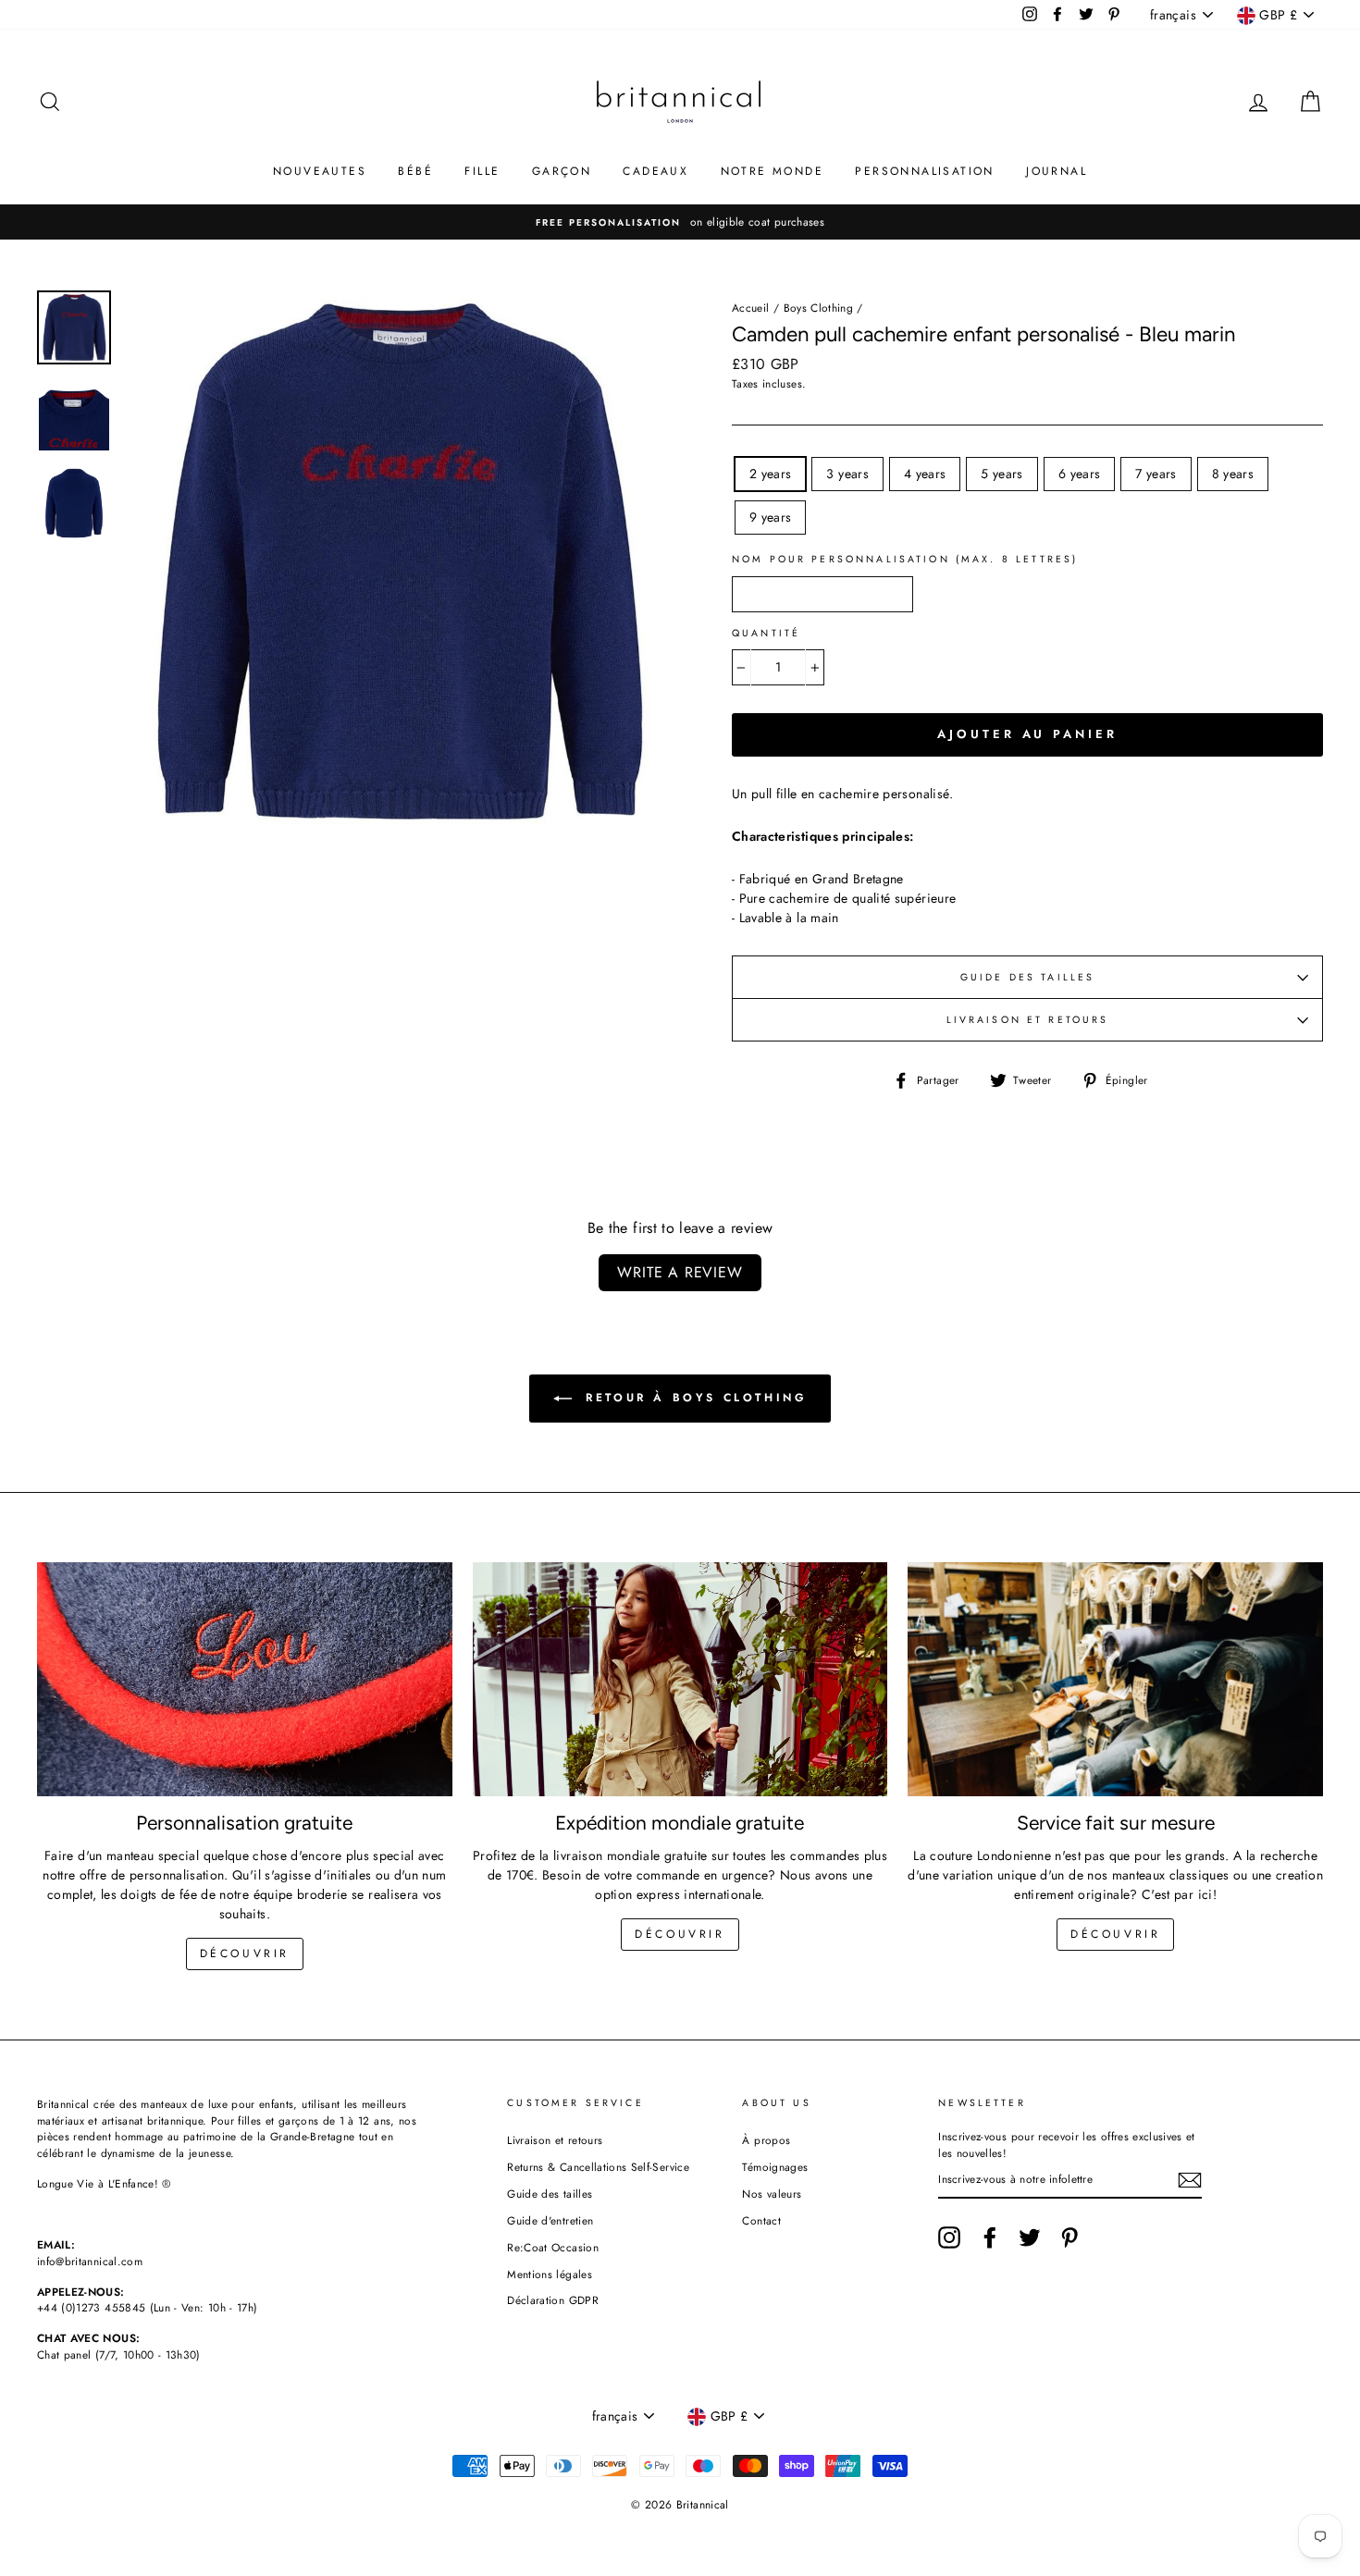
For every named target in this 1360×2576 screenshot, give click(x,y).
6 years (1079, 474)
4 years (925, 474)
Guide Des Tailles (1028, 977)
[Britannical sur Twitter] (1030, 2237)
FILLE (482, 171)
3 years (847, 474)
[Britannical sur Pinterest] (1069, 2237)
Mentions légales (550, 2274)
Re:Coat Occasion (553, 2247)
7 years (1156, 474)
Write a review (680, 1272)
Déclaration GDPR (553, 2300)
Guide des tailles (550, 2194)
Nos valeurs (772, 2194)
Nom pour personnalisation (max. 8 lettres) (905, 559)
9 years (770, 517)
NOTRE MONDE (772, 171)
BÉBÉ (415, 171)
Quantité (766, 633)
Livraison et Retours (1028, 1020)
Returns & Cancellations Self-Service (598, 2167)
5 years (1001, 474)
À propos (766, 2140)
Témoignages (775, 2167)
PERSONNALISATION (924, 171)
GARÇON (562, 171)
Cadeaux (655, 171)
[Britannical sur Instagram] (949, 2237)
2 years (770, 474)
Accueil (750, 308)
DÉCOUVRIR (680, 1934)
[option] (680, 222)
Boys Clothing (819, 308)
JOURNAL (1057, 171)
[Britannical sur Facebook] (990, 2237)
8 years (1233, 474)
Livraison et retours (555, 2140)
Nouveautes (320, 171)
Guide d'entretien (550, 2220)
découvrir (245, 1954)
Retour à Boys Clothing (693, 1398)
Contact (761, 2220)
